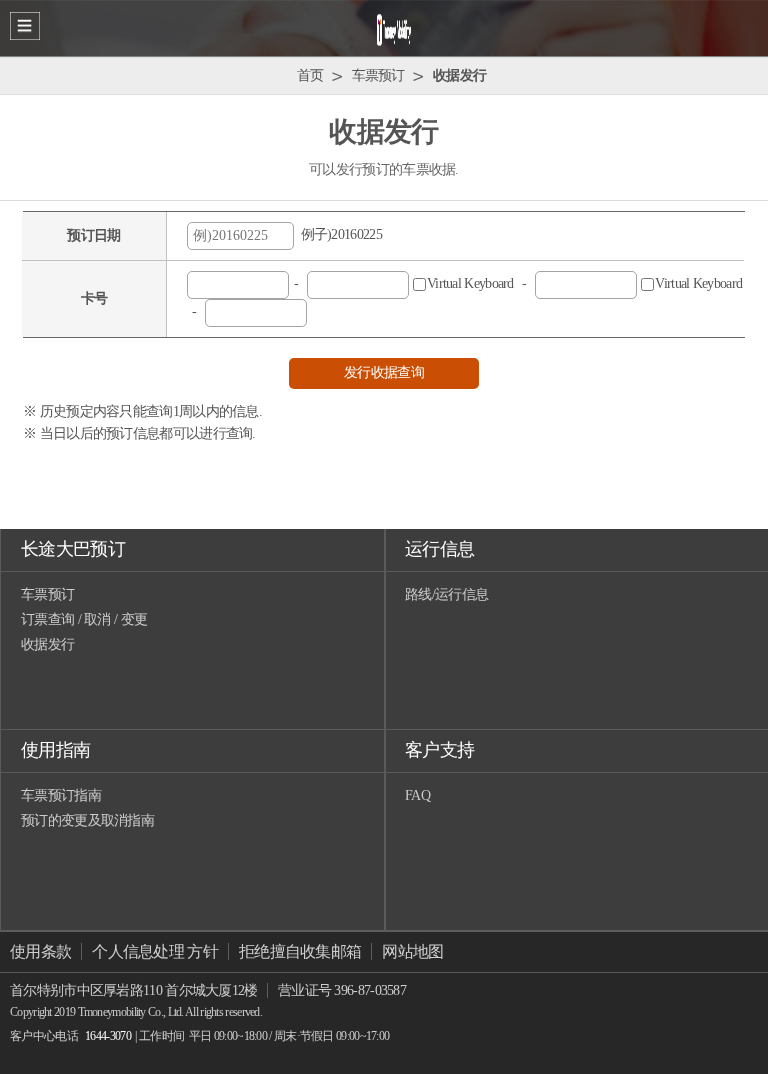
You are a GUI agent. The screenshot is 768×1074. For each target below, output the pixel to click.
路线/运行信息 (446, 594)
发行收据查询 (384, 372)
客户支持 (439, 750)
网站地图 (412, 951)
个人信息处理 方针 (155, 951)
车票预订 (47, 594)
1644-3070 (108, 1036)
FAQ (417, 795)
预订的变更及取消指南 (87, 820)
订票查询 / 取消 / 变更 (84, 619)
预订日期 (93, 235)
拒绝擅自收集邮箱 (300, 951)
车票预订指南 (61, 795)
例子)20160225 (338, 234)
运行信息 (439, 549)
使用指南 (55, 750)
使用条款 (40, 951)
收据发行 (47, 644)
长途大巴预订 (73, 549)
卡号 (94, 298)
